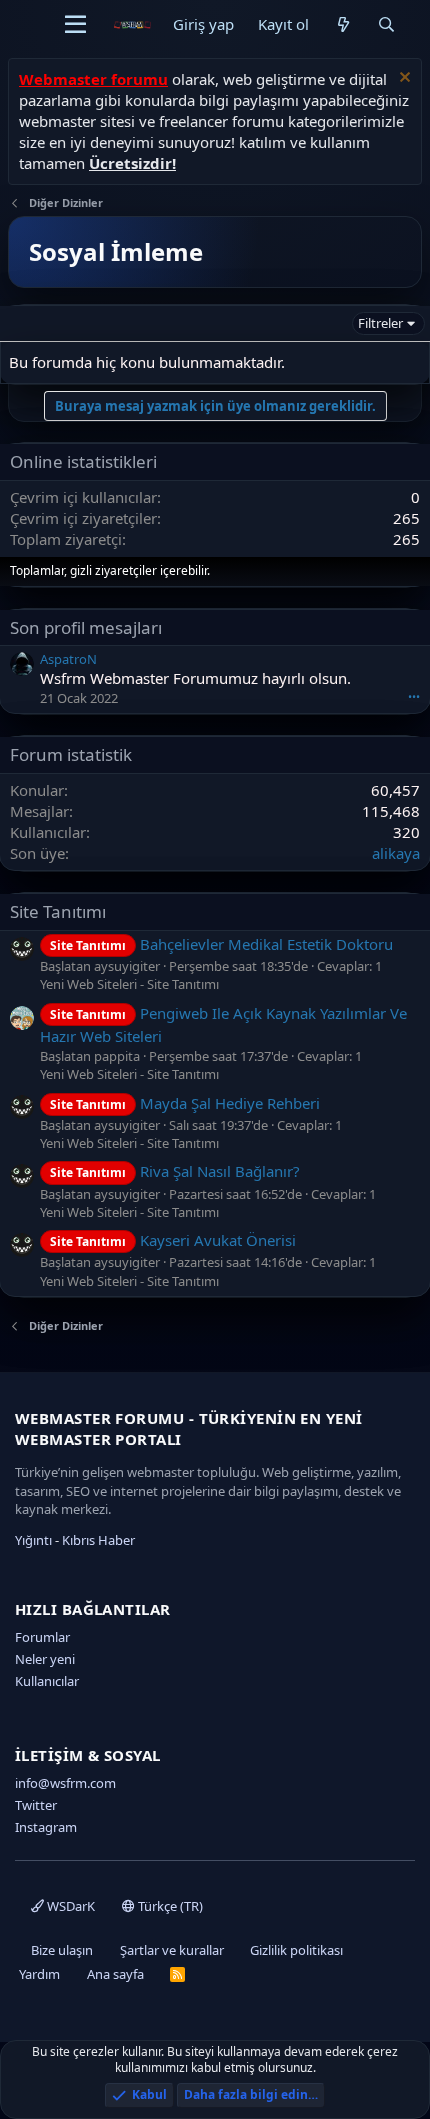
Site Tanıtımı (58, 911)
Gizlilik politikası (296, 1950)
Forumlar (42, 1637)
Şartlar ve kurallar (172, 1950)
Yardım (39, 1974)
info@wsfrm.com (65, 1783)
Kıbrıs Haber (98, 1540)
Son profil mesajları (86, 627)
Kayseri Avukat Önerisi (173, 1240)
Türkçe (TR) (169, 1906)
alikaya (396, 853)
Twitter (36, 1805)
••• (414, 696)
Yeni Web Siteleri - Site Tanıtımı (129, 984)
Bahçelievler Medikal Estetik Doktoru (221, 944)
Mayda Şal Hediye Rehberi (185, 1103)
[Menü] (75, 25)
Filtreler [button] (380, 323)
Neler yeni (45, 1659)
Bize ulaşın (62, 1950)
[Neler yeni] (342, 24)
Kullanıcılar (47, 1681)
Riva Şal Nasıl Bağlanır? (175, 1171)
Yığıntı (33, 1540)
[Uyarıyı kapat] (402, 79)
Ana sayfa (115, 1974)
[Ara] (386, 24)
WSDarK (69, 1906)
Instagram (46, 1827)
